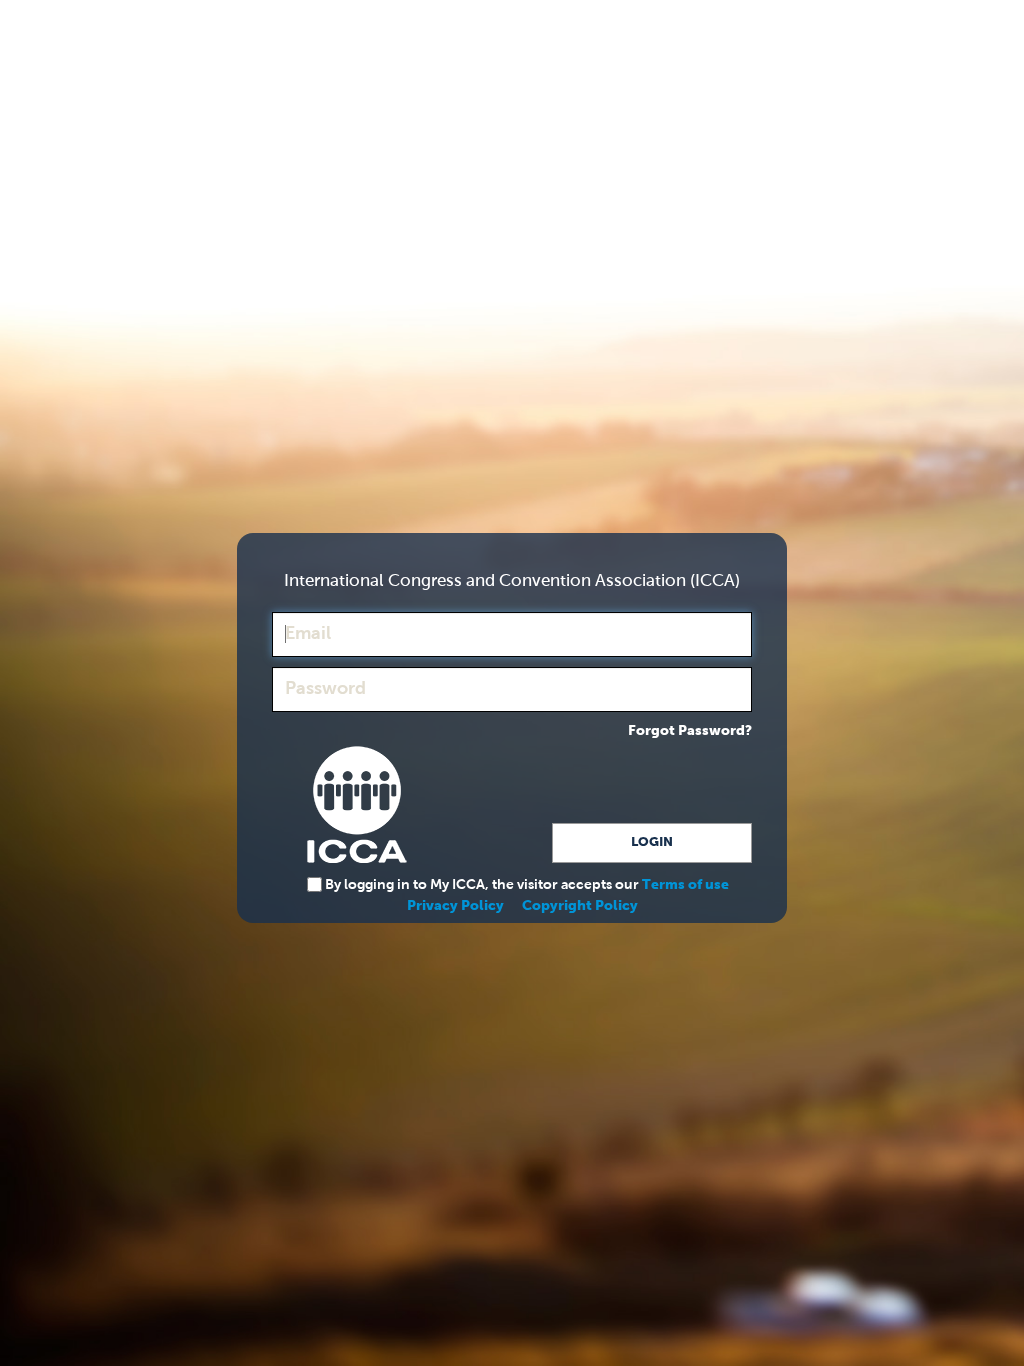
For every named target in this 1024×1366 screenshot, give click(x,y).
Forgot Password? (690, 731)
